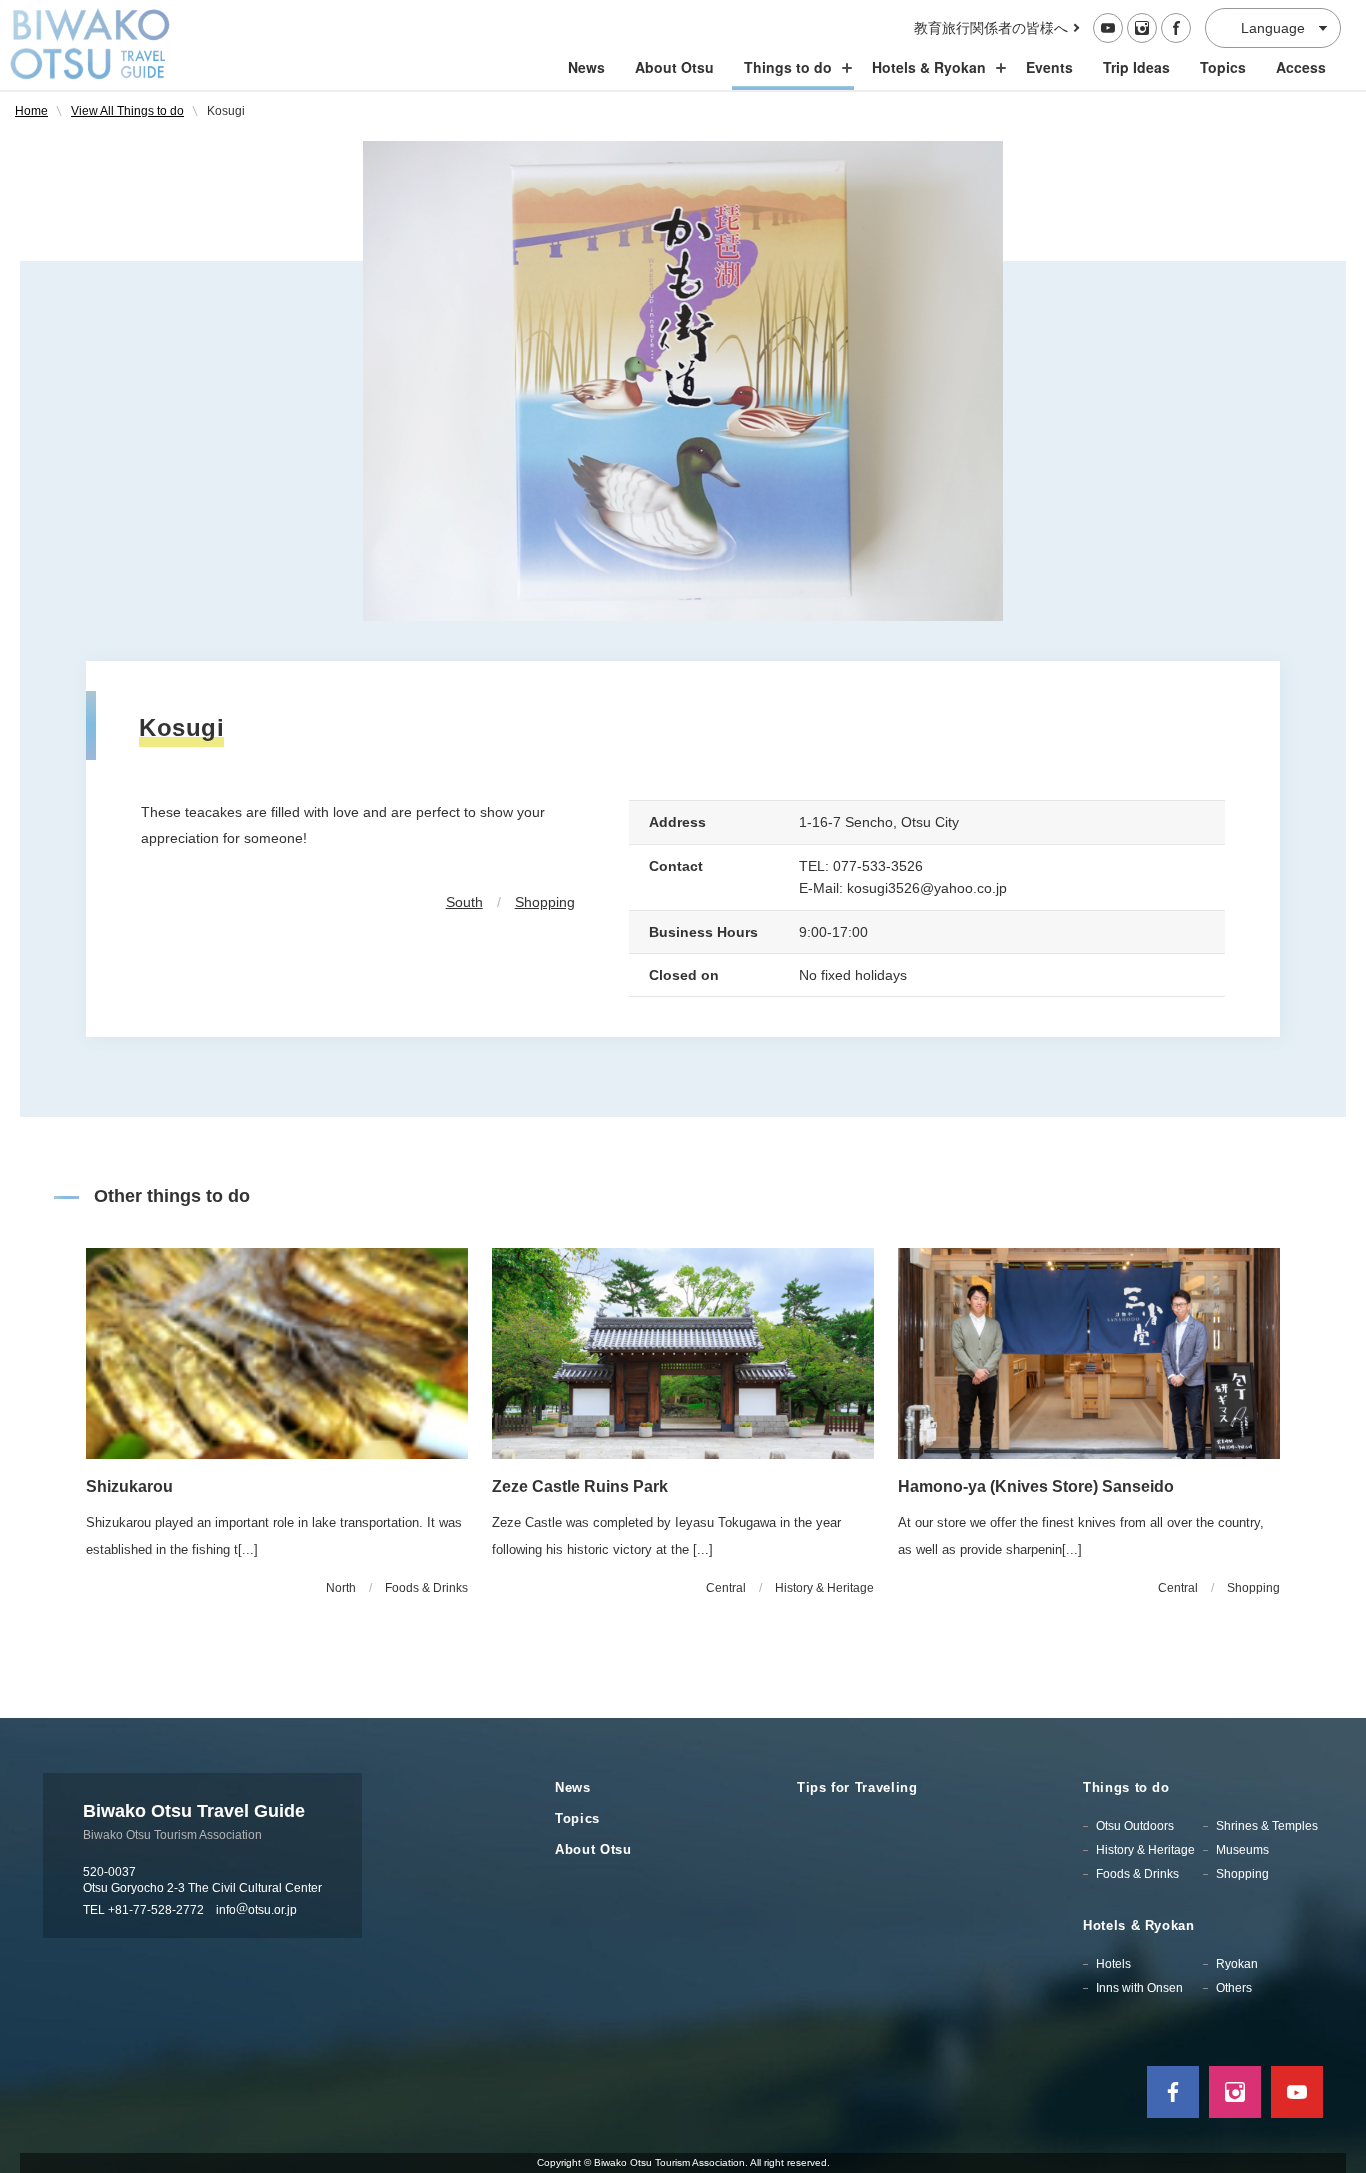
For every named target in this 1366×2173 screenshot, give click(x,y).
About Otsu (674, 67)
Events (1049, 67)
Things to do (788, 67)
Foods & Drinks (1137, 1874)
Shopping (545, 902)
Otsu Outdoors (1135, 1826)
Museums (1242, 1850)
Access (1301, 67)
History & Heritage (1145, 1850)
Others (1234, 1988)
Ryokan (1237, 1964)
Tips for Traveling (857, 1787)
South (464, 902)
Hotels (1113, 1964)
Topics (1223, 67)
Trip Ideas (1136, 67)
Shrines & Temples (1267, 1826)
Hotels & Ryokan (929, 67)
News (586, 67)
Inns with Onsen (1139, 1988)
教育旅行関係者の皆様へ (991, 28)
